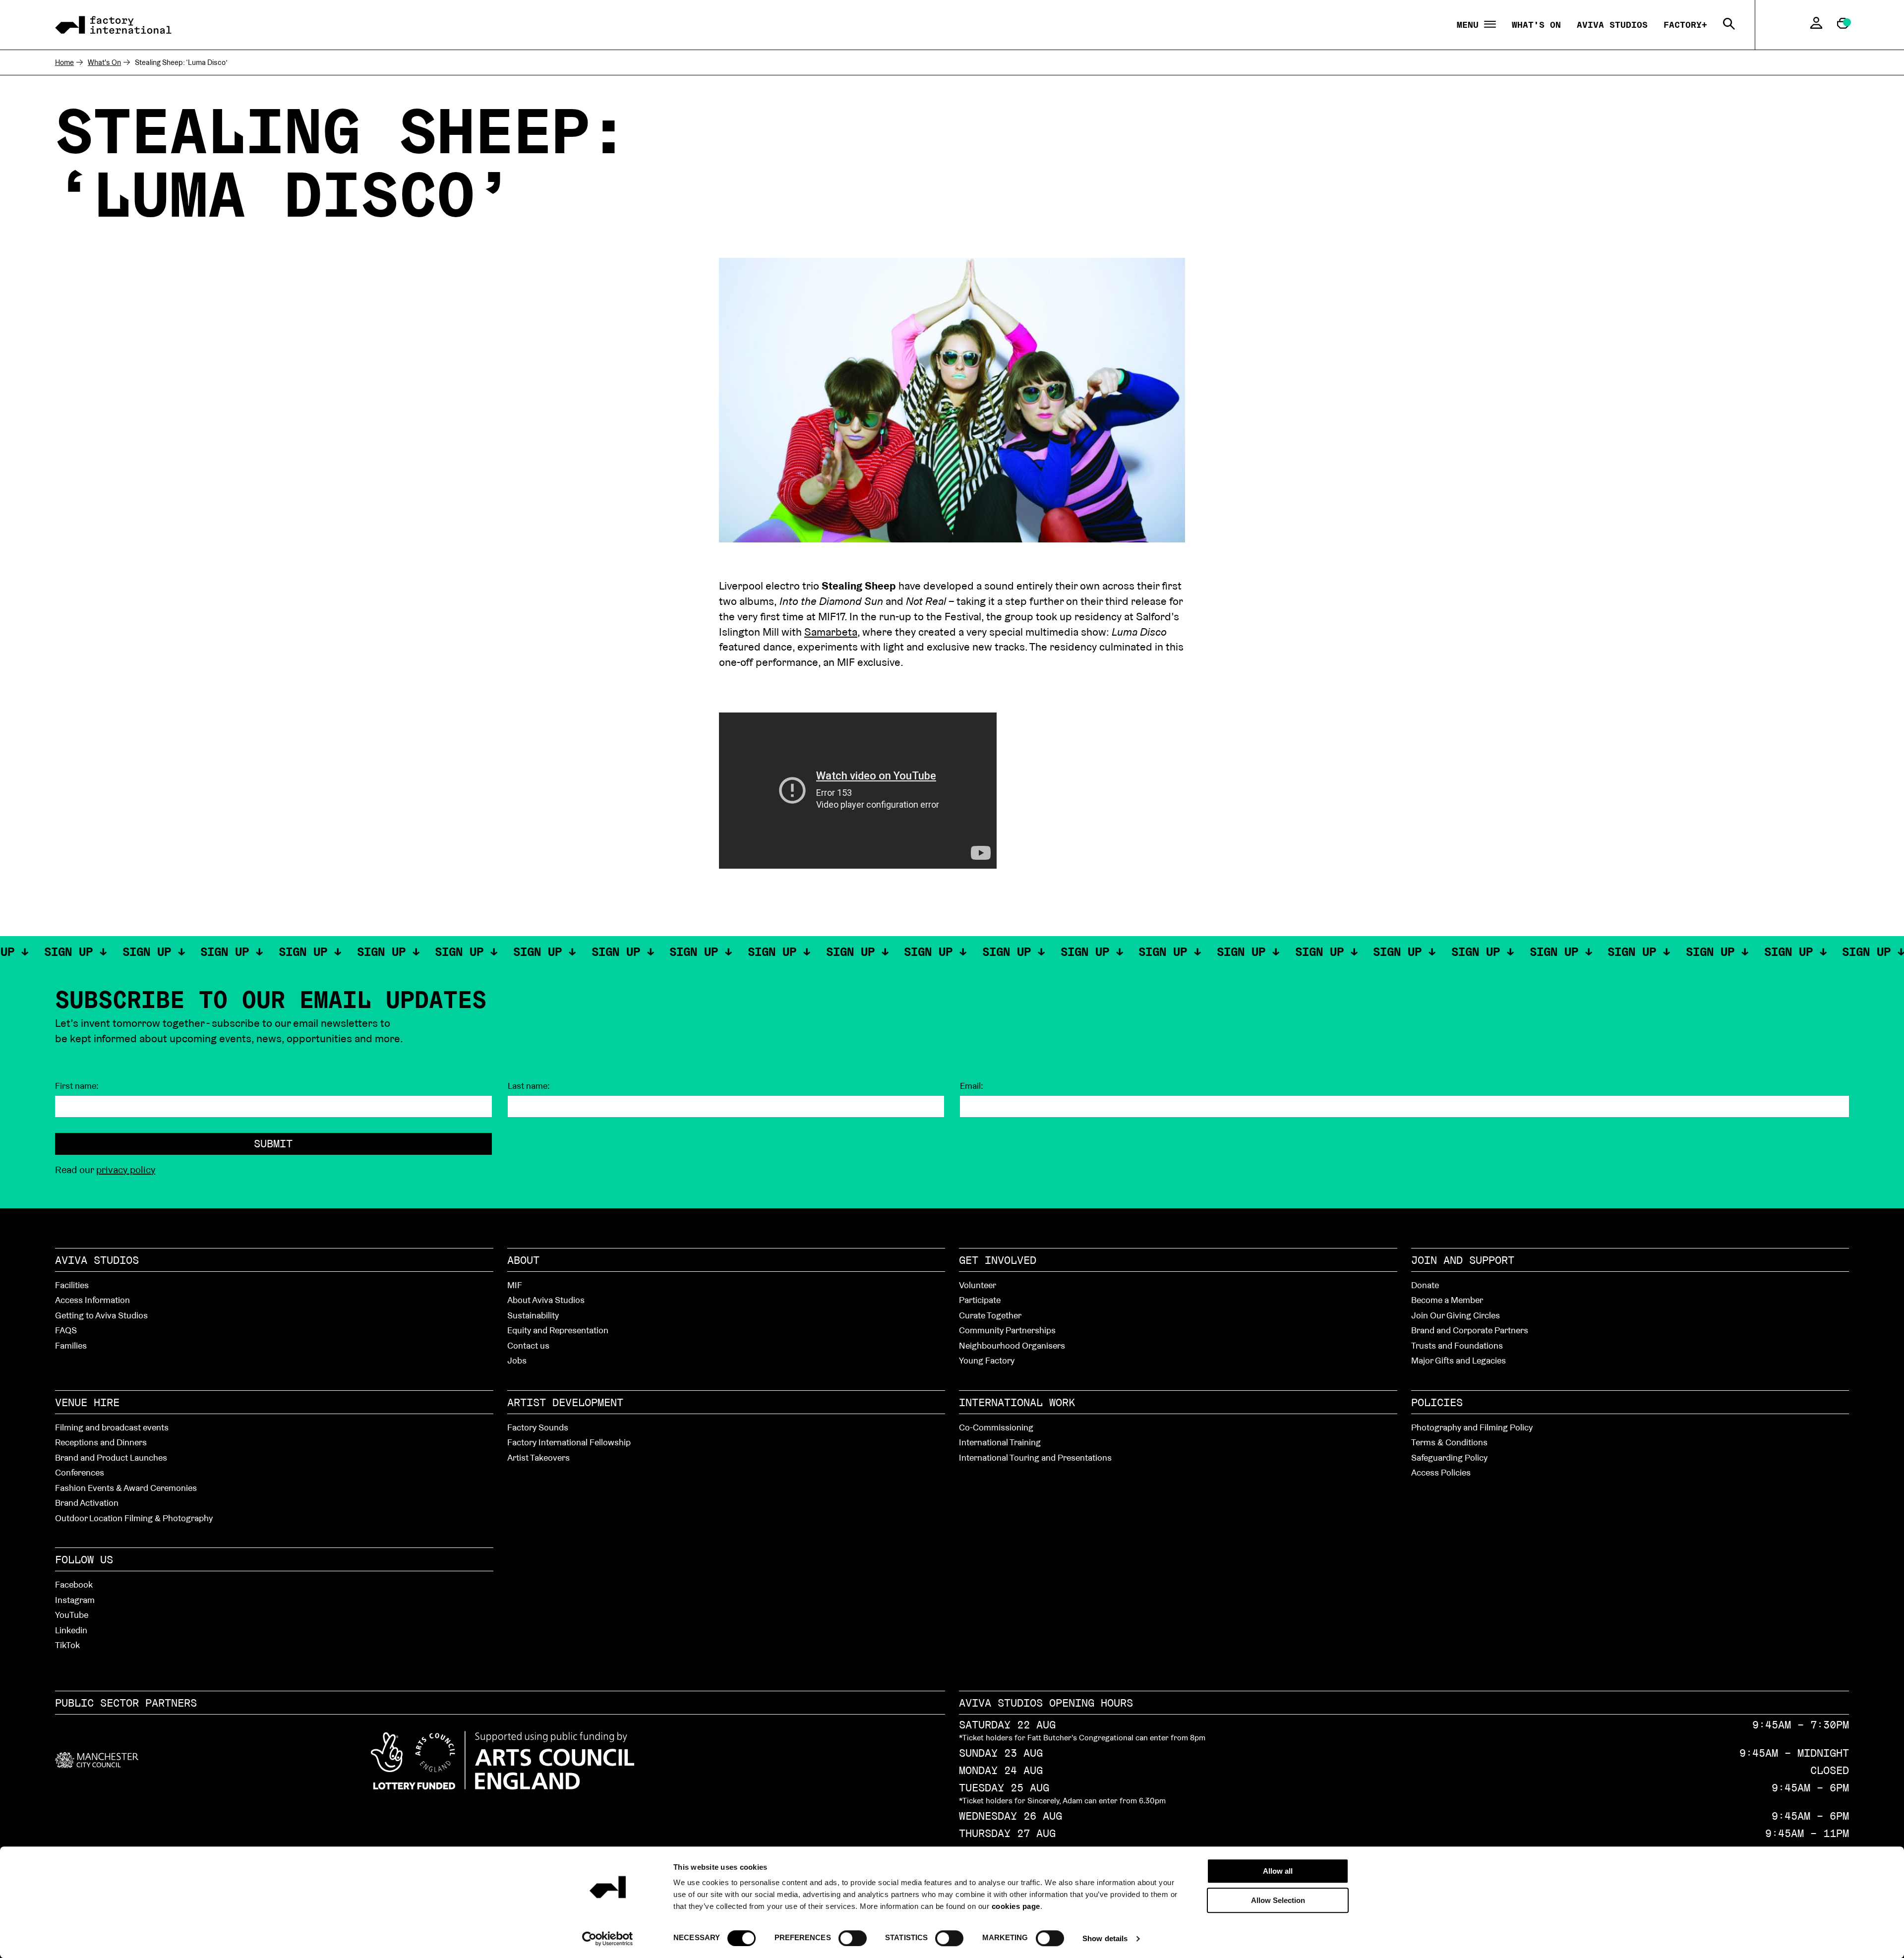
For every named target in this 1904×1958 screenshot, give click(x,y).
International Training (1000, 1442)
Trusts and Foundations (1457, 1345)
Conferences (80, 1472)
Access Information (92, 1300)
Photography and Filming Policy (1472, 1427)
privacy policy (126, 1170)
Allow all (1278, 1871)
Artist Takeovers (538, 1457)
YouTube (72, 1615)
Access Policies (1441, 1472)
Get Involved (998, 1260)
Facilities (72, 1285)
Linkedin (71, 1630)
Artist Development (565, 1402)
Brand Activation (87, 1503)
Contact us (528, 1345)
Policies (1437, 1402)
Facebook (74, 1584)
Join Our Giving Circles (1456, 1315)
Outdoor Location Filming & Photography (134, 1518)
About (523, 1260)
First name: (77, 1086)
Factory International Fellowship (569, 1442)
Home (64, 62)
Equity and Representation (558, 1330)
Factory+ (1685, 25)
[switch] (853, 1938)
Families (71, 1345)
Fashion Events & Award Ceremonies (126, 1488)
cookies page (1016, 1906)
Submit (273, 1143)
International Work (1017, 1402)
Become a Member (1447, 1300)
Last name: (529, 1086)
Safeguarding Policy (1449, 1457)
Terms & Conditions (1449, 1442)
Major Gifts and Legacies (1458, 1360)
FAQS (66, 1330)
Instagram (75, 1600)
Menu (1470, 25)
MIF (515, 1285)
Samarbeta (831, 632)
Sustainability (533, 1315)
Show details (1105, 1938)
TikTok (67, 1645)
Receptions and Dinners (101, 1442)
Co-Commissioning (996, 1427)
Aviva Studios (1612, 25)
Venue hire (87, 1402)
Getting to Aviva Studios (101, 1315)
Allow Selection (1278, 1900)
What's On (1536, 25)
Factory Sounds (538, 1427)
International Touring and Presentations (1035, 1457)
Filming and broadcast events (112, 1427)
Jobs (517, 1360)
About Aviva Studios (546, 1300)
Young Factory (987, 1360)
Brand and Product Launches (111, 1457)
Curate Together (990, 1315)
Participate (980, 1300)
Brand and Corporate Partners (1470, 1330)
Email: (972, 1086)
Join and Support (1463, 1260)
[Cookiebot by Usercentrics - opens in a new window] (608, 1939)
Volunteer (978, 1285)
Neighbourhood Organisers (1012, 1345)
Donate (1425, 1285)
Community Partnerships (1007, 1330)
